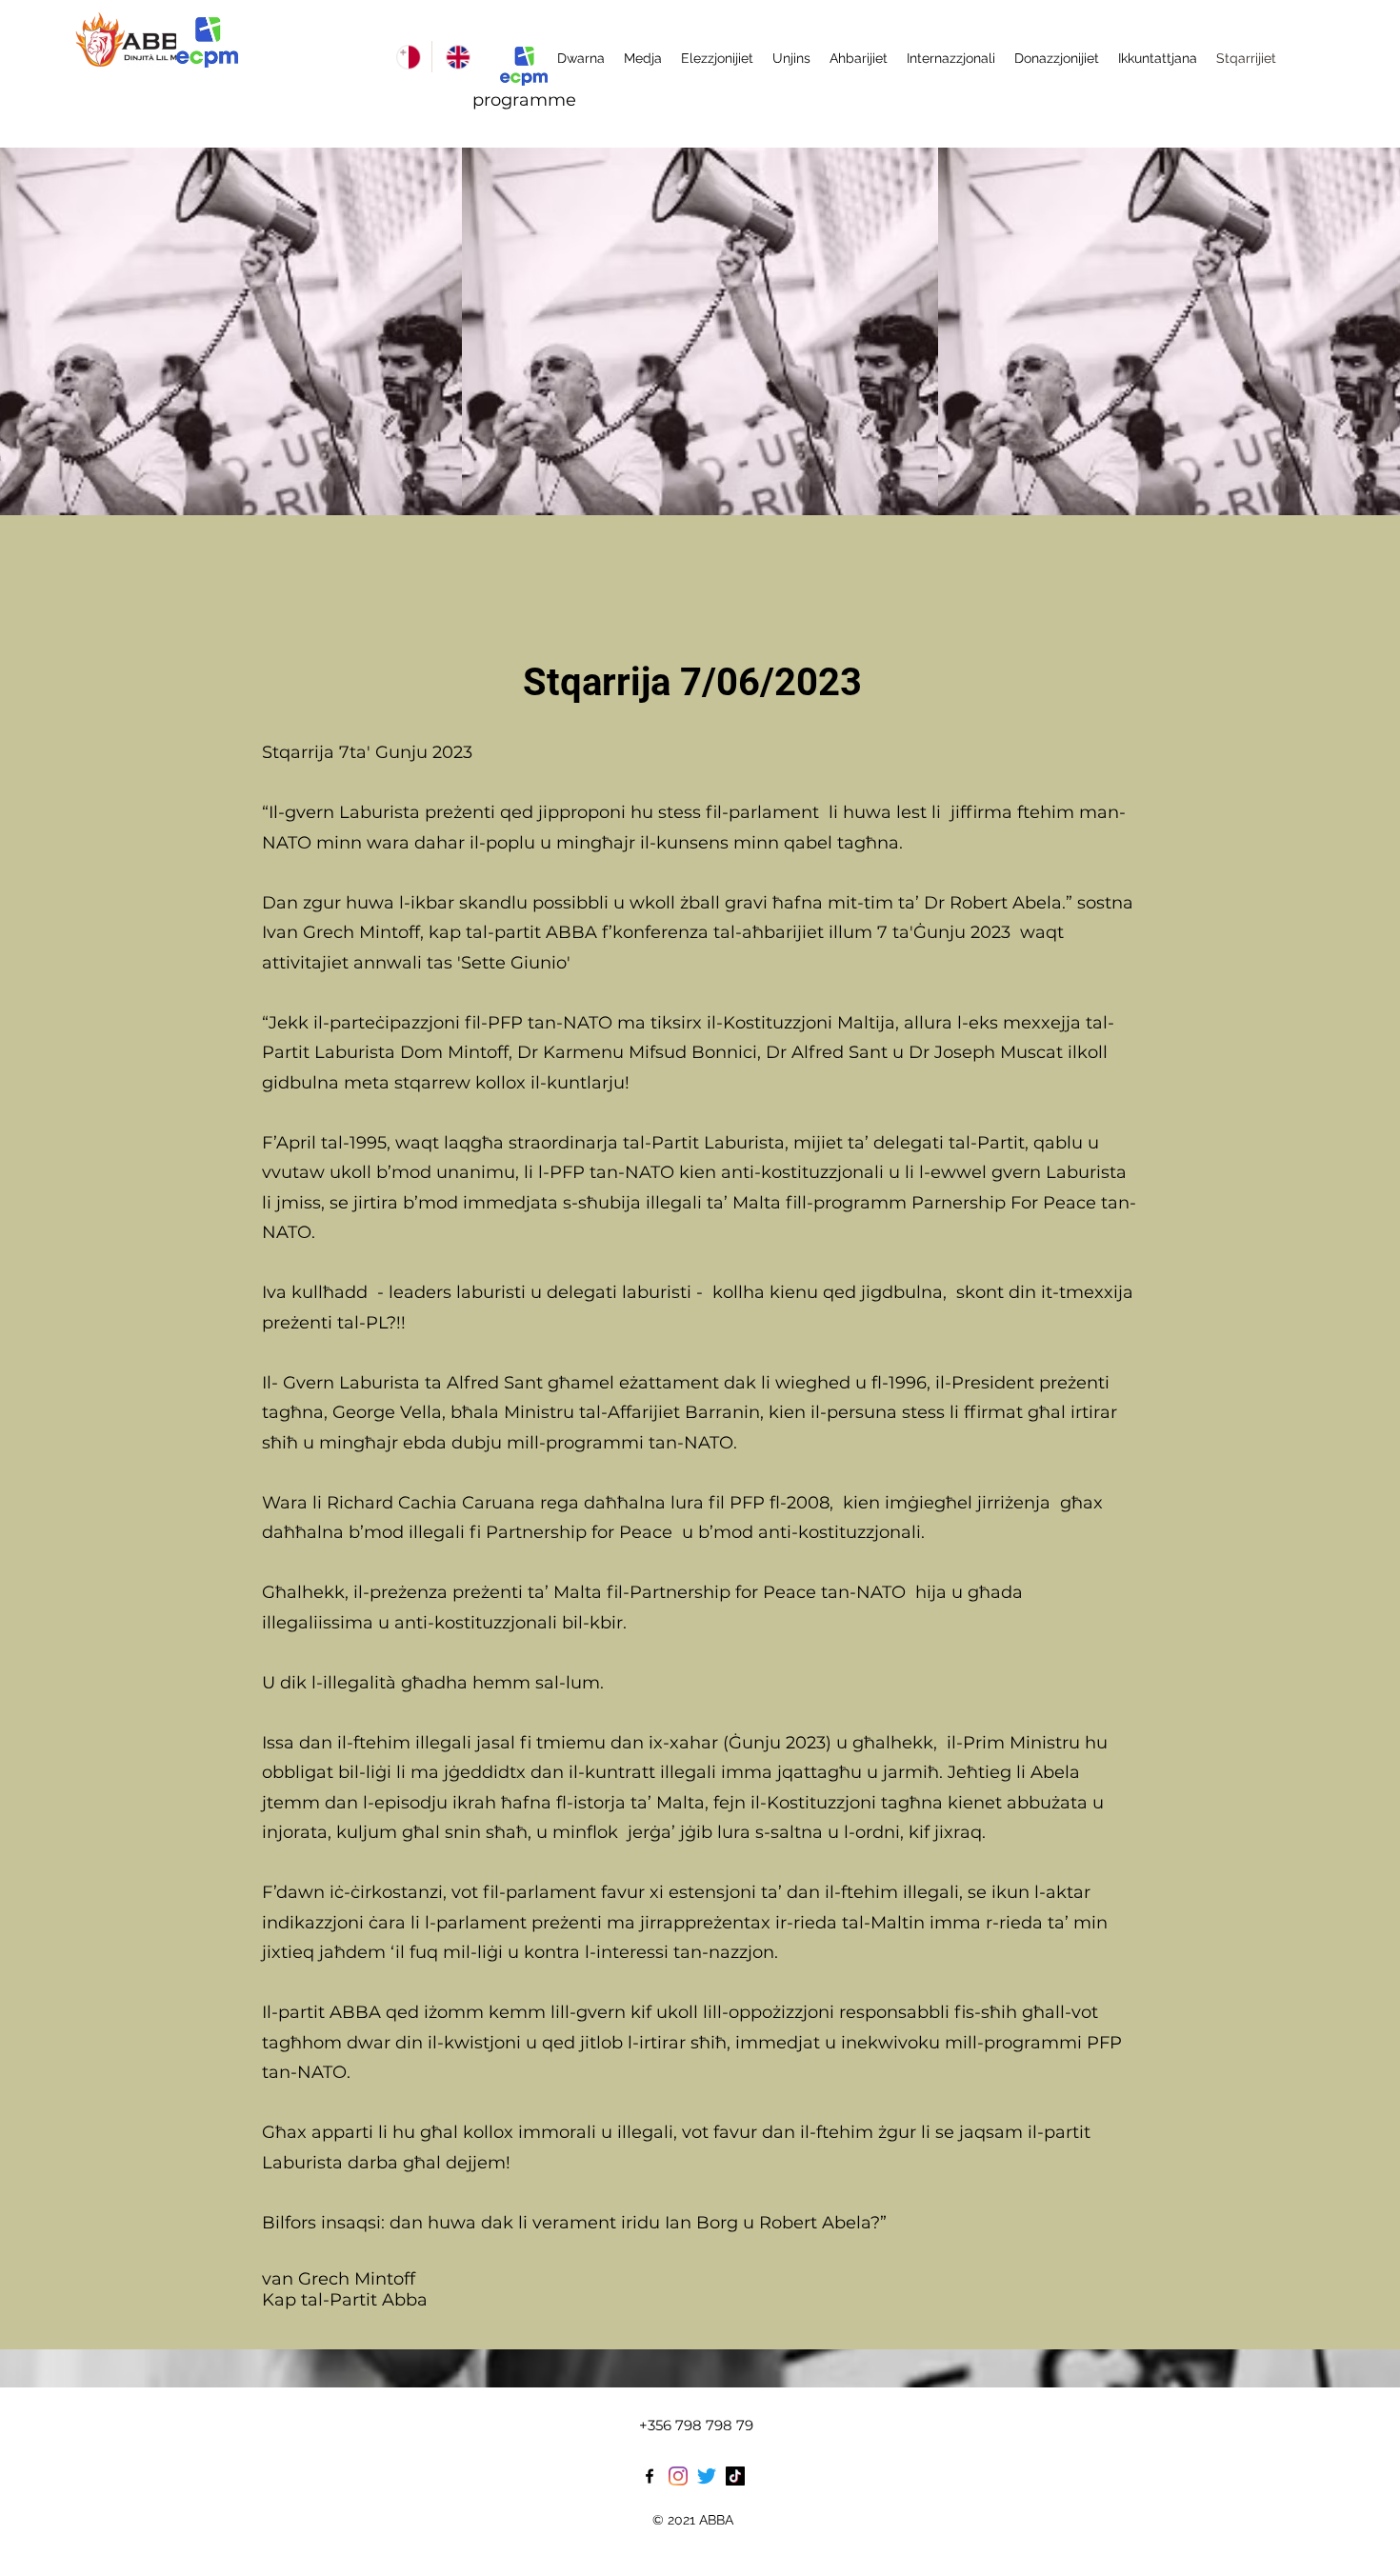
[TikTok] (735, 2476)
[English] (456, 57)
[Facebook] (650, 2476)
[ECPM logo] (207, 42)
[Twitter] (707, 2476)
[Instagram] (678, 2476)
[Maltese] (407, 57)
